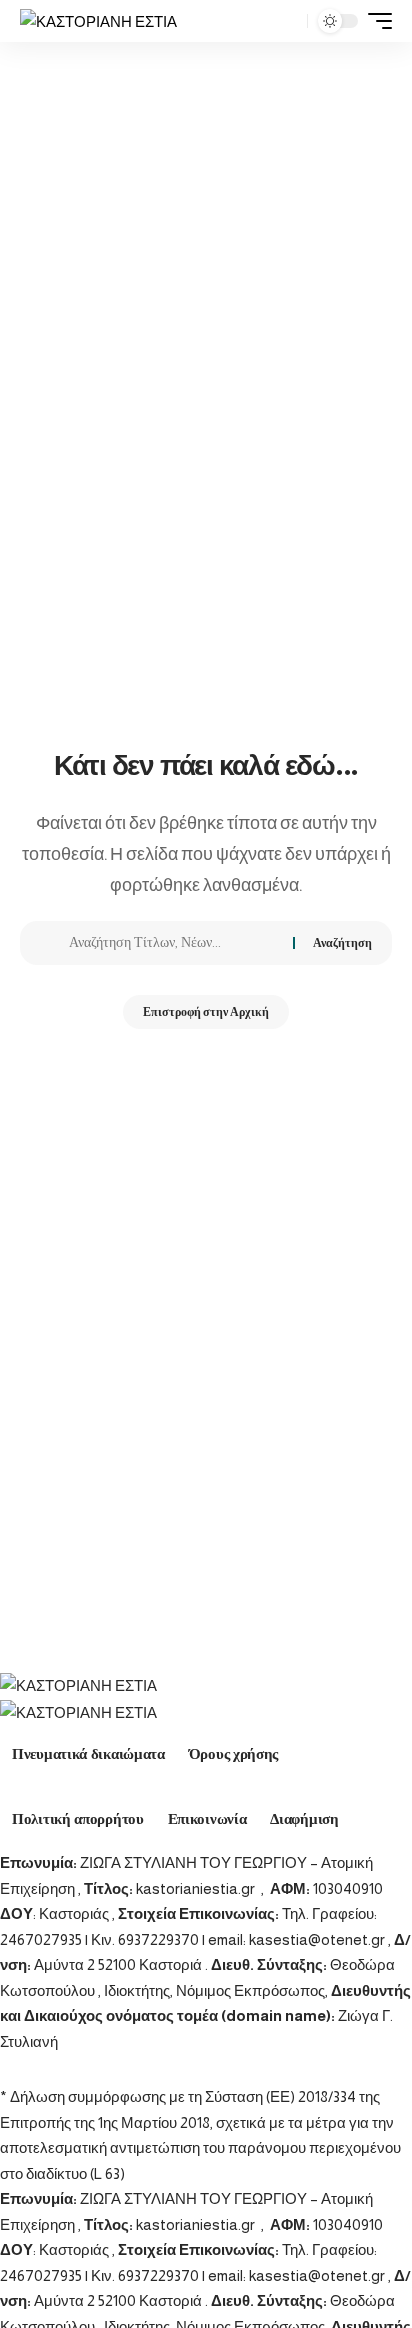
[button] (287, 21)
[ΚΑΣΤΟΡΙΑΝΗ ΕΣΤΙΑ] (98, 21)
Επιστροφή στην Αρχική (206, 1012)
